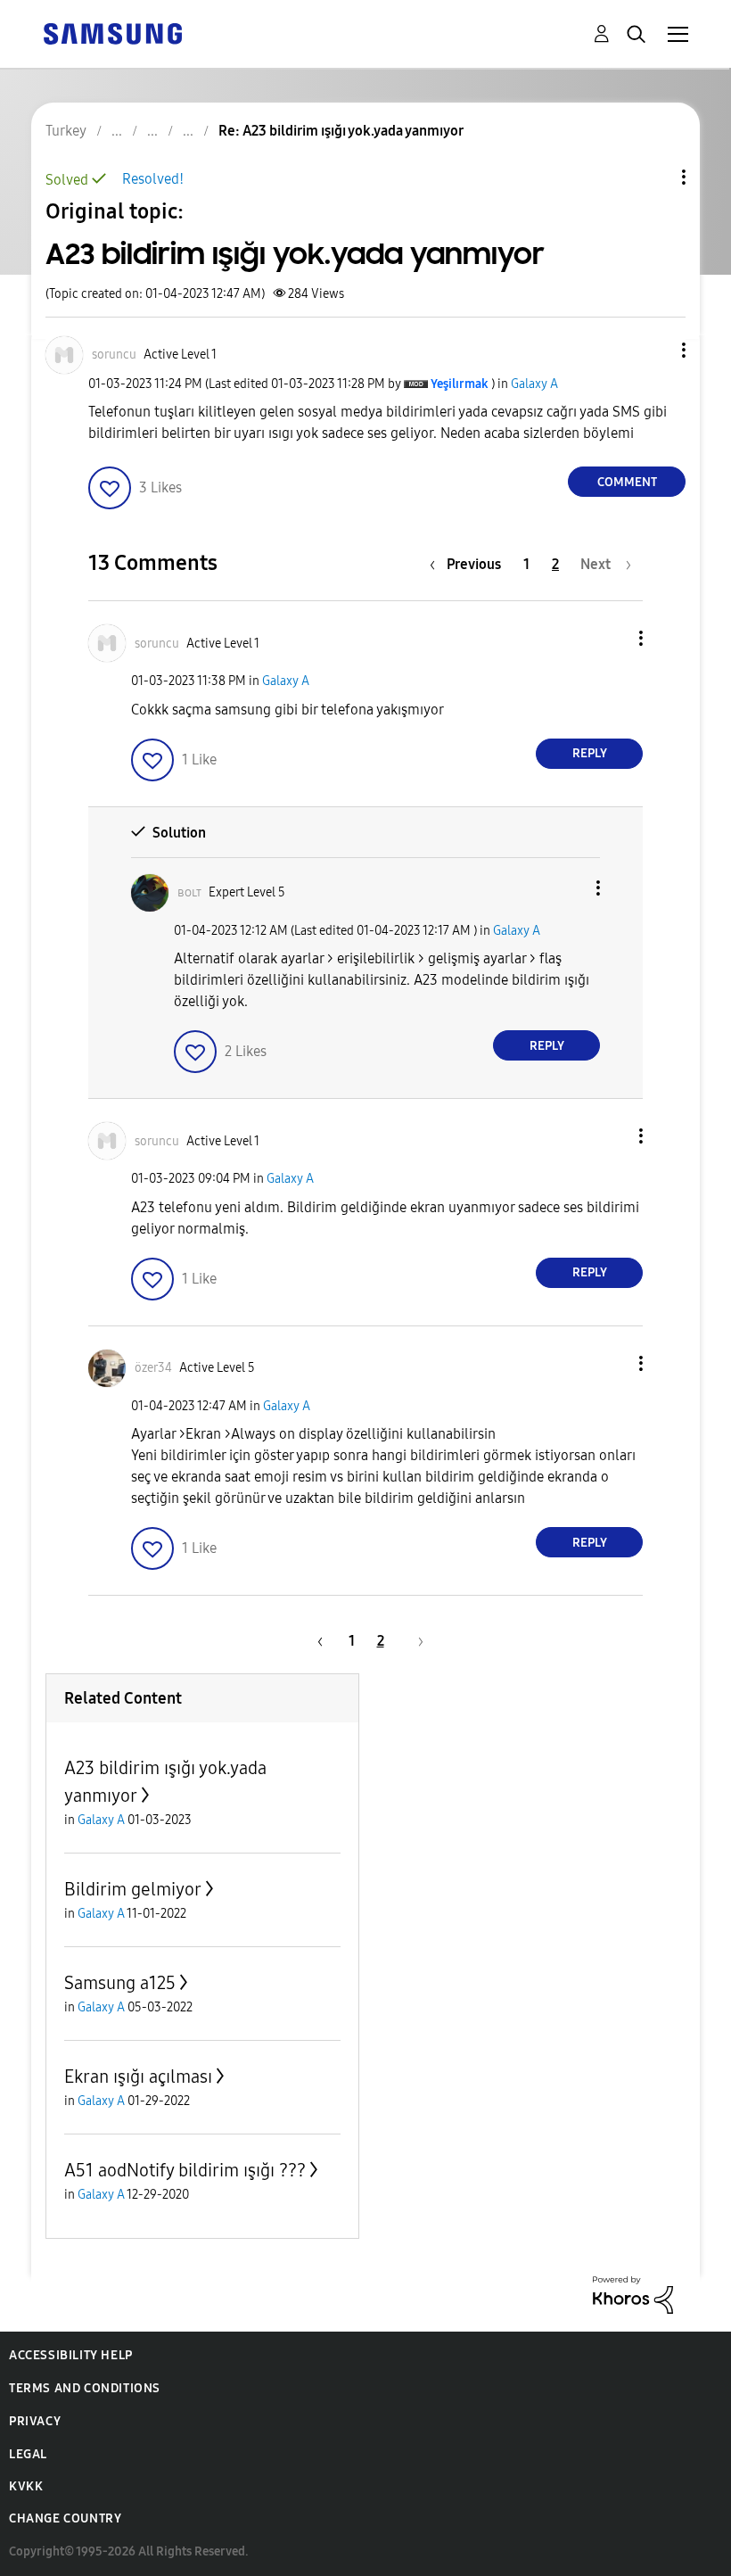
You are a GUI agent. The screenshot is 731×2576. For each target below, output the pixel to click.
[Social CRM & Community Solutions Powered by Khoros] (633, 2294)
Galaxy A (534, 384)
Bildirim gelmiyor (133, 1889)
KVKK (26, 2486)
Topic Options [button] (653, 177)
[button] (654, 350)
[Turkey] (112, 33)
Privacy (35, 2421)
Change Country (65, 2518)
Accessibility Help (71, 2355)
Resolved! (153, 179)
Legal (28, 2454)
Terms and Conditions (85, 2388)
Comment (627, 482)
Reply (590, 753)
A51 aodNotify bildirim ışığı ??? (185, 2170)
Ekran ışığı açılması (138, 2076)
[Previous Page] (317, 1641)
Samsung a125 (120, 1983)
